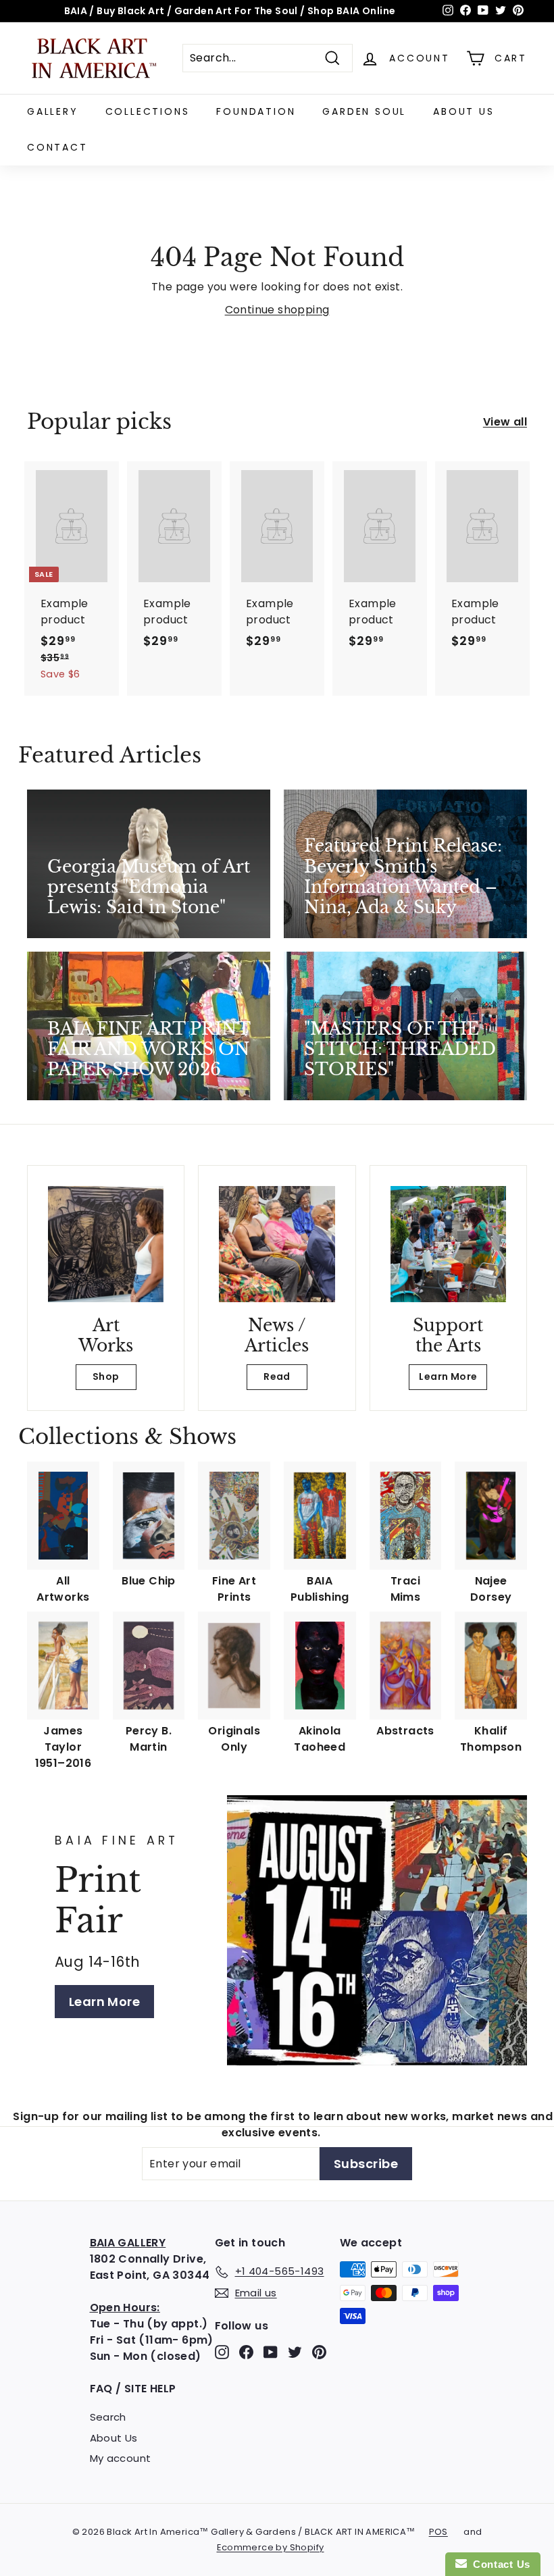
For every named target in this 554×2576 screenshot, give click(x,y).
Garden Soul (364, 111)
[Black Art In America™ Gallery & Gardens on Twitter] (295, 2352)
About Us (463, 111)
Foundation (256, 111)
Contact (57, 147)
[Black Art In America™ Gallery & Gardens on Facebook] (246, 2352)
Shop (106, 1376)
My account (121, 2458)
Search (108, 2417)
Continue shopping (277, 310)
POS (438, 2532)
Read (277, 1376)
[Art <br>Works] (106, 1244)
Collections (148, 111)
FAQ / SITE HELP (133, 2389)
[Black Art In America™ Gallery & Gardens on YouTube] (271, 2352)
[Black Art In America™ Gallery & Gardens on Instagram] (222, 2352)
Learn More (448, 1376)
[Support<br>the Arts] (448, 1244)
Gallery (53, 111)
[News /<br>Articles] (277, 1244)
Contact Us (499, 2564)
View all (505, 422)
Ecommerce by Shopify (271, 2547)
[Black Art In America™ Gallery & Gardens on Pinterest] (319, 2352)
